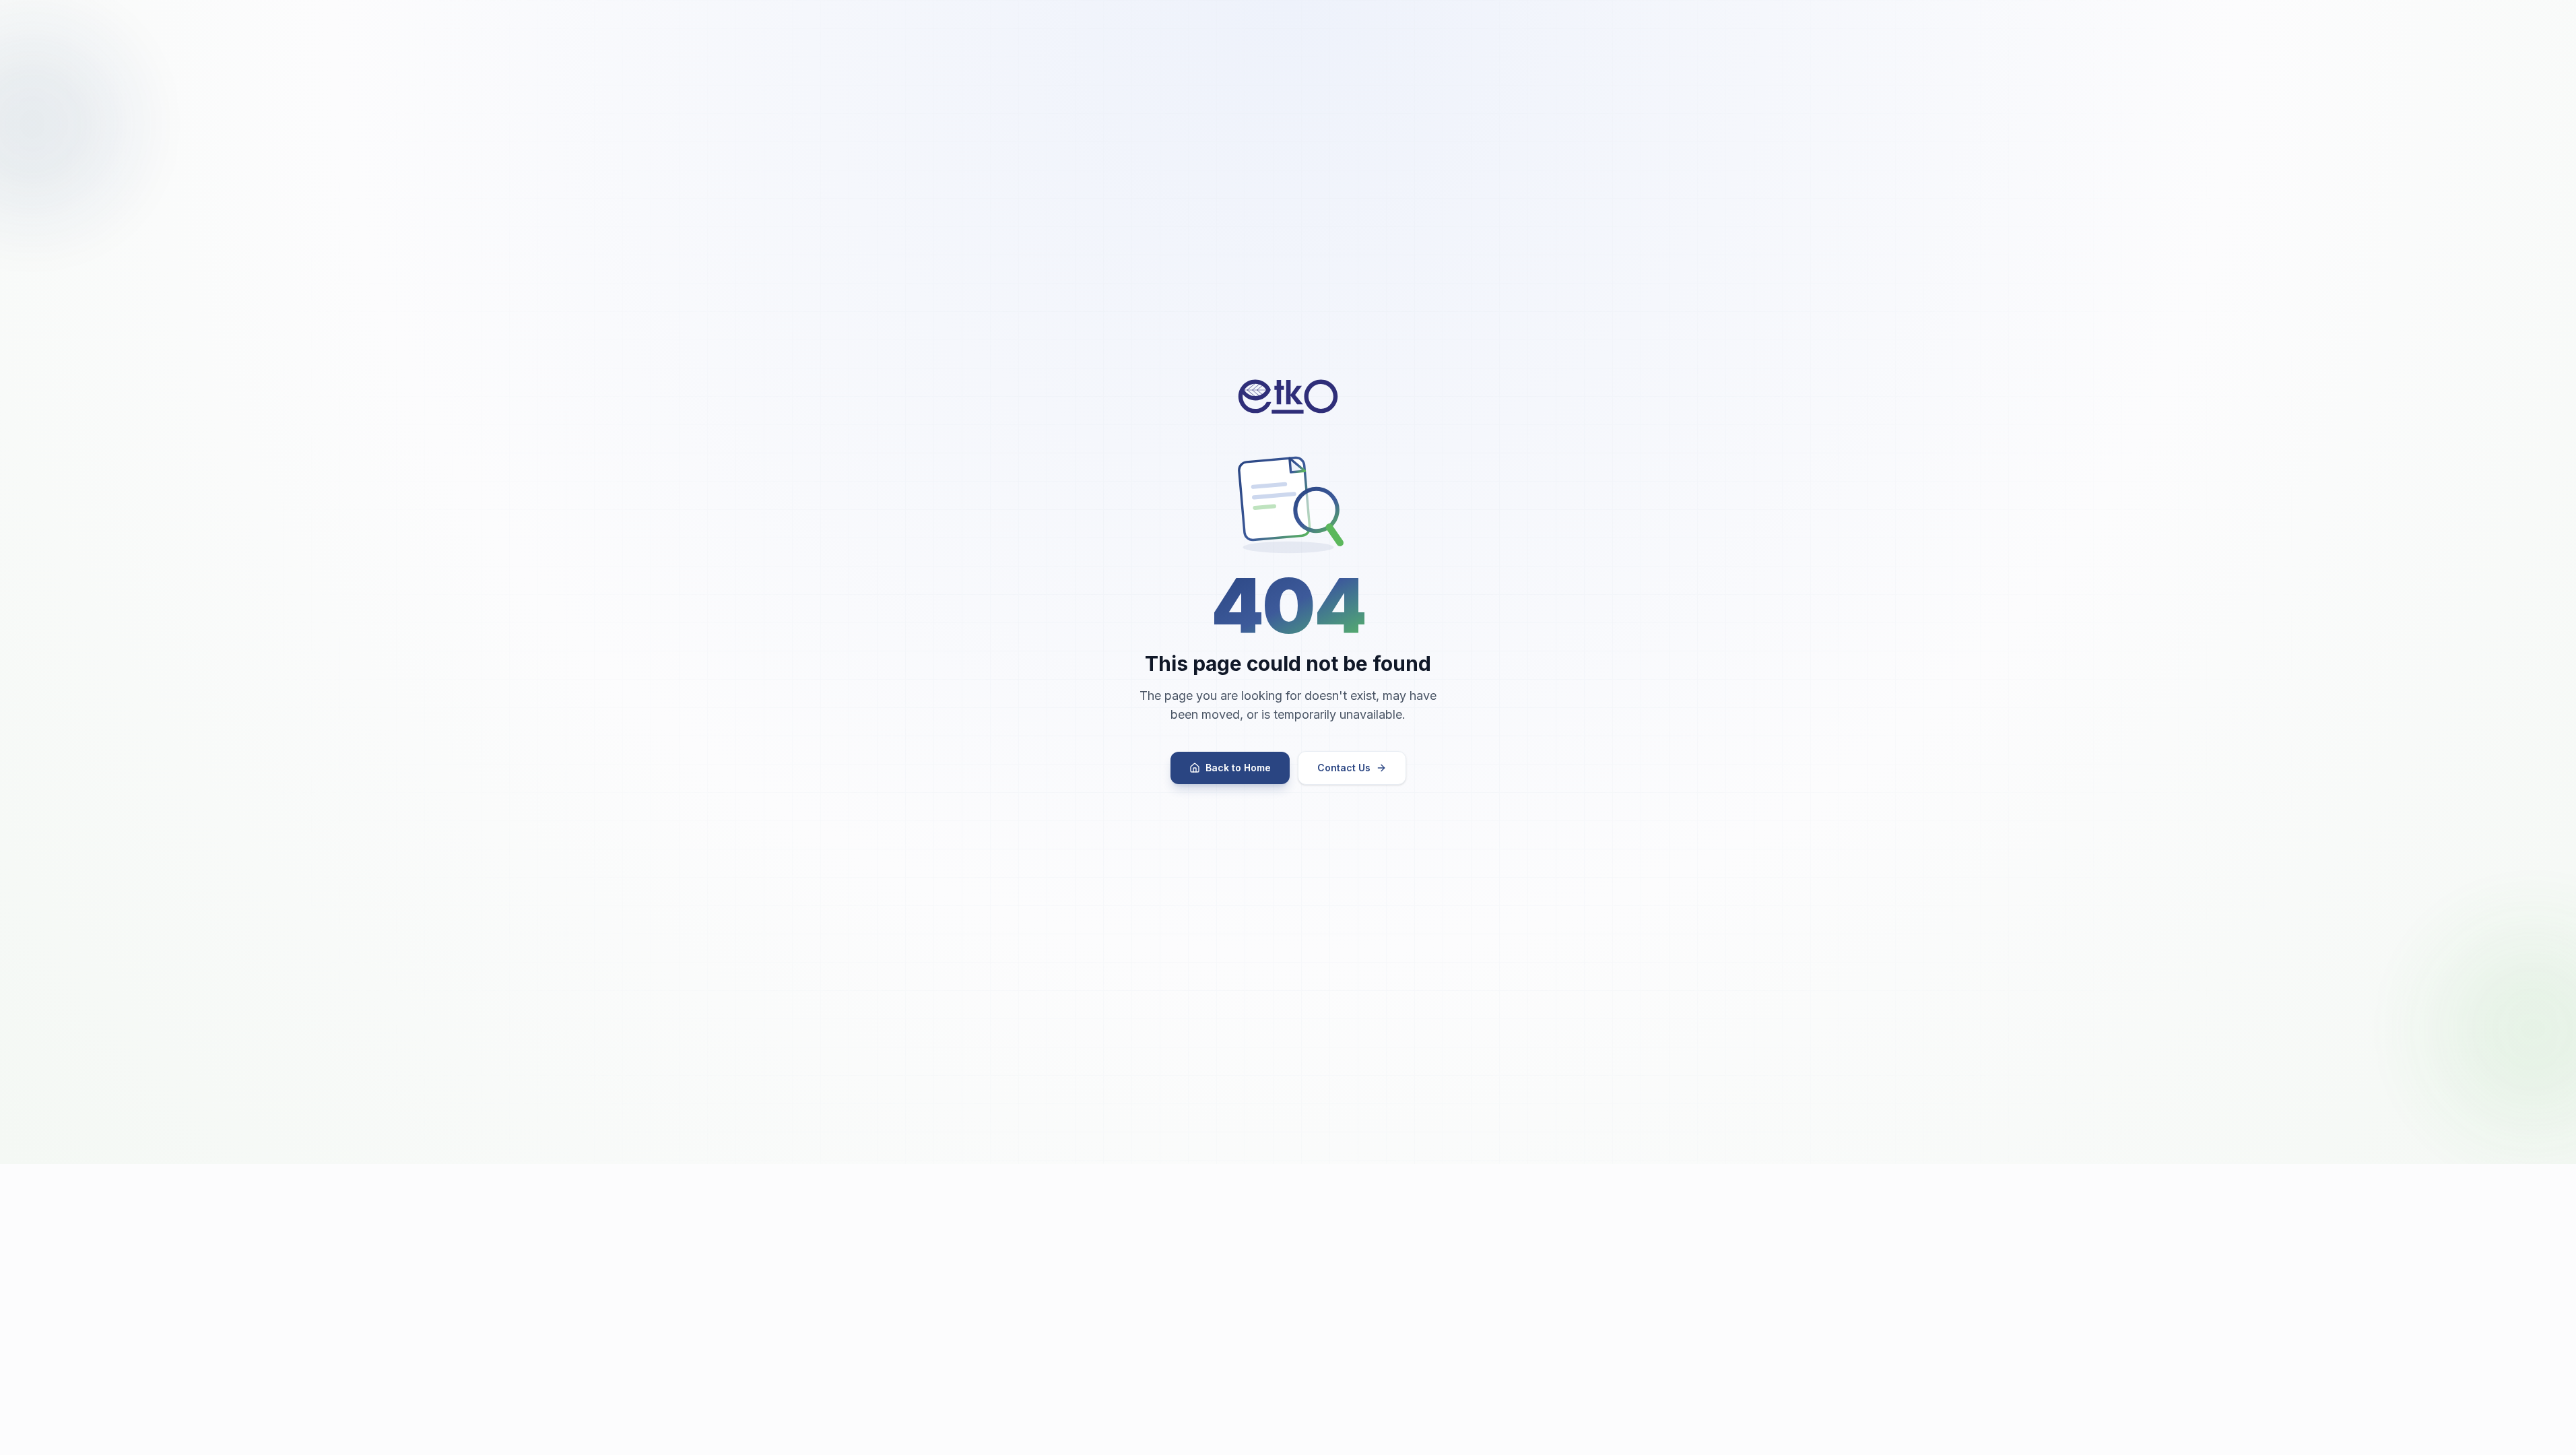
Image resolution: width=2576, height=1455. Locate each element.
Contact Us (1344, 768)
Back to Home (1238, 768)
